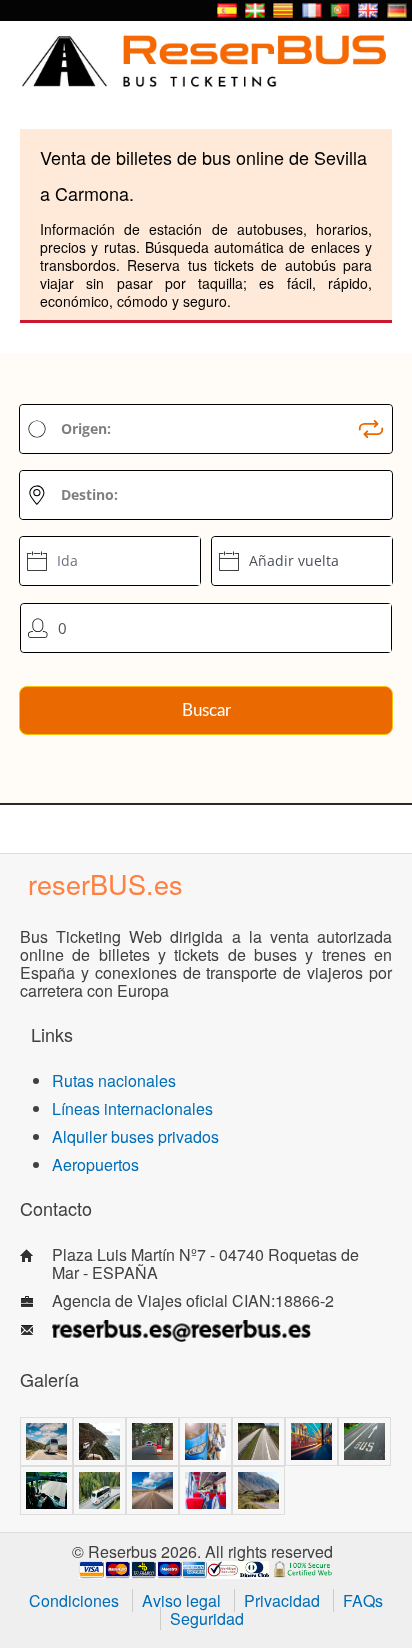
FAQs (363, 1600)
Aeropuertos (95, 1164)
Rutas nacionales (114, 1080)
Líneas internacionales (132, 1108)
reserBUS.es (105, 883)
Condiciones (74, 1600)
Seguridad (207, 1618)
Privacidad (282, 1600)
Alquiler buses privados (135, 1136)
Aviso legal (181, 1600)
